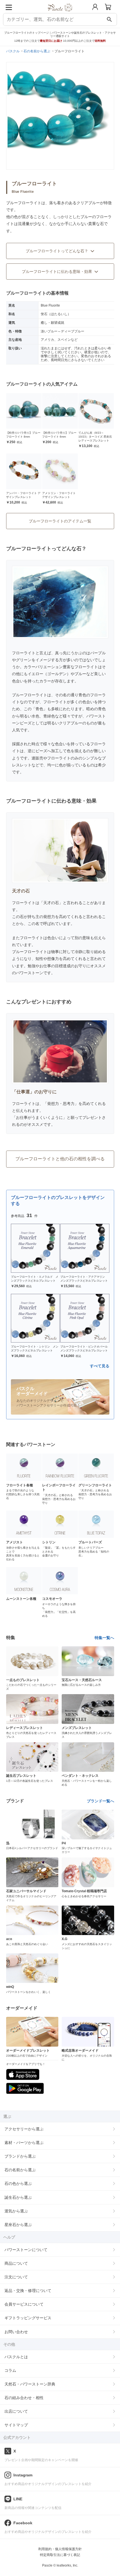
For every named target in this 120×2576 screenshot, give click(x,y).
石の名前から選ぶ (20, 2170)
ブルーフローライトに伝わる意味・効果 (57, 272)
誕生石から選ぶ (18, 2197)
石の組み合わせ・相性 (24, 2398)
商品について (16, 2263)
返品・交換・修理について (28, 2291)
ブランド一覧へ (100, 1801)
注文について (16, 2277)
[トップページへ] (60, 13)
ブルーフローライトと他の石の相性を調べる (60, 1159)
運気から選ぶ (16, 2211)
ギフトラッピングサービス (28, 2318)
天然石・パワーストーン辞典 (30, 2384)
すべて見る (100, 1366)
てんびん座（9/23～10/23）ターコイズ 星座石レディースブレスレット (95, 437)
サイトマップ (16, 2425)
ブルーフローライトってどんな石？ (57, 251)
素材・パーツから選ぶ (24, 2143)
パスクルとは (16, 2357)
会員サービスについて (24, 2304)
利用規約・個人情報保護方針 (60, 2549)
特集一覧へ (104, 1638)
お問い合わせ (16, 2332)
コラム (10, 2370)
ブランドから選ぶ (20, 2156)
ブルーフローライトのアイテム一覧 (60, 521)
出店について (16, 2411)
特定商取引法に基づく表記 (60, 2555)
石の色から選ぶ (18, 2183)
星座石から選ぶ (18, 2225)
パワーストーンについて (26, 2250)
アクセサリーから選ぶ (24, 2129)
